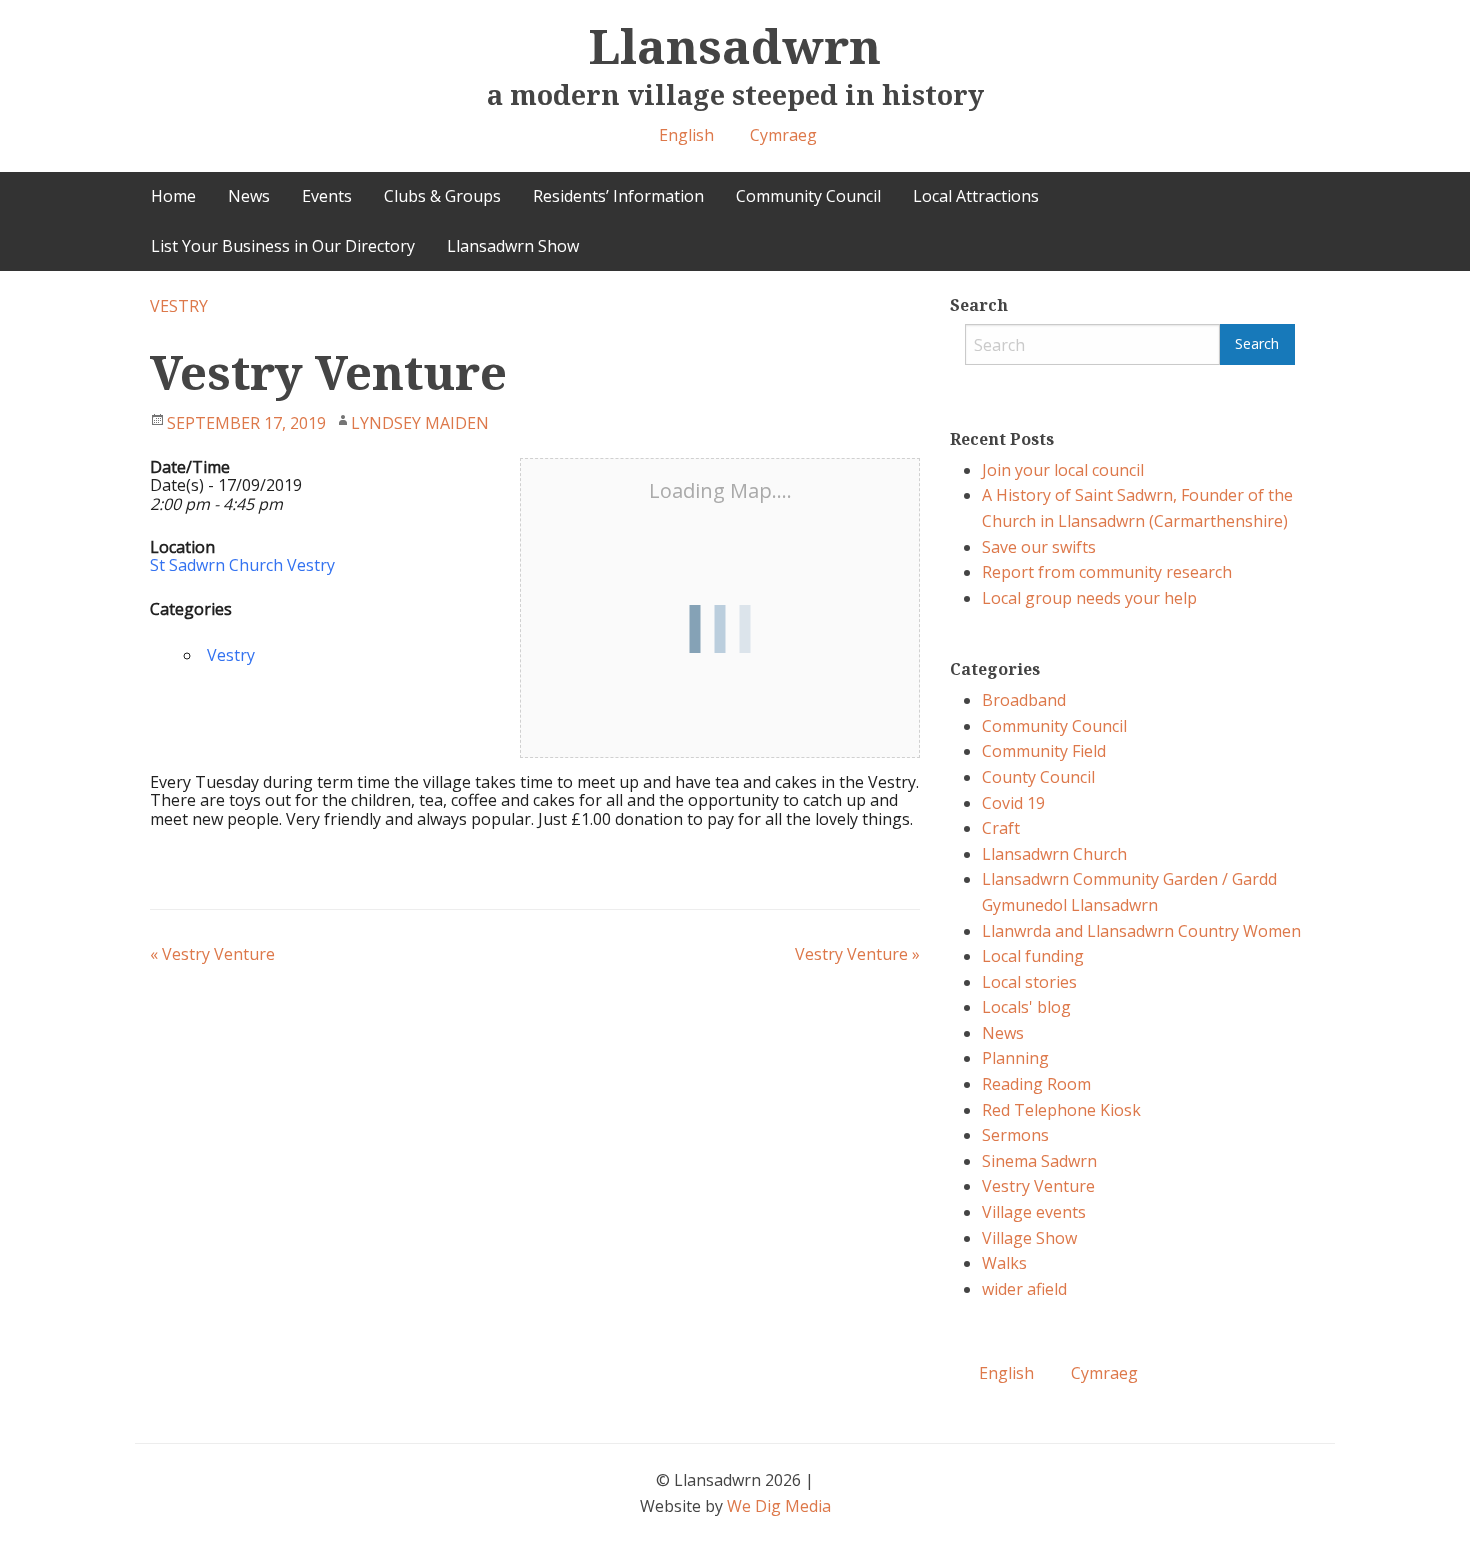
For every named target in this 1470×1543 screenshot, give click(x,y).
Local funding (1033, 956)
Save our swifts (1039, 547)
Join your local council (1063, 470)
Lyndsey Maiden (420, 423)
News (249, 196)
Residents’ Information (618, 196)
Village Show (1029, 1238)
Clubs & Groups (442, 196)
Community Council (808, 196)
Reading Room (1036, 1084)
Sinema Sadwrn (1039, 1161)
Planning (1015, 1058)
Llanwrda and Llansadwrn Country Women (1141, 931)
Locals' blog (1026, 1007)
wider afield (1024, 1289)
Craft (1001, 828)
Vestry (179, 306)
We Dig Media (779, 1506)
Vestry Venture (212, 954)
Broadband (1024, 700)
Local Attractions (976, 196)
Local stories (1029, 982)
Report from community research (1107, 572)
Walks (1004, 1263)
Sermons (1015, 1135)
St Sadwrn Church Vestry (242, 565)
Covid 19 (1013, 803)
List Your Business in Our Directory (283, 246)
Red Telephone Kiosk (1061, 1110)
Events (327, 196)
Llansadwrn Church (1054, 854)
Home (173, 196)
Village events (1034, 1212)
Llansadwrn (735, 45)
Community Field (1044, 751)
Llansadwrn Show (513, 246)
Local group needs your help (1089, 598)
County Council (1038, 777)
